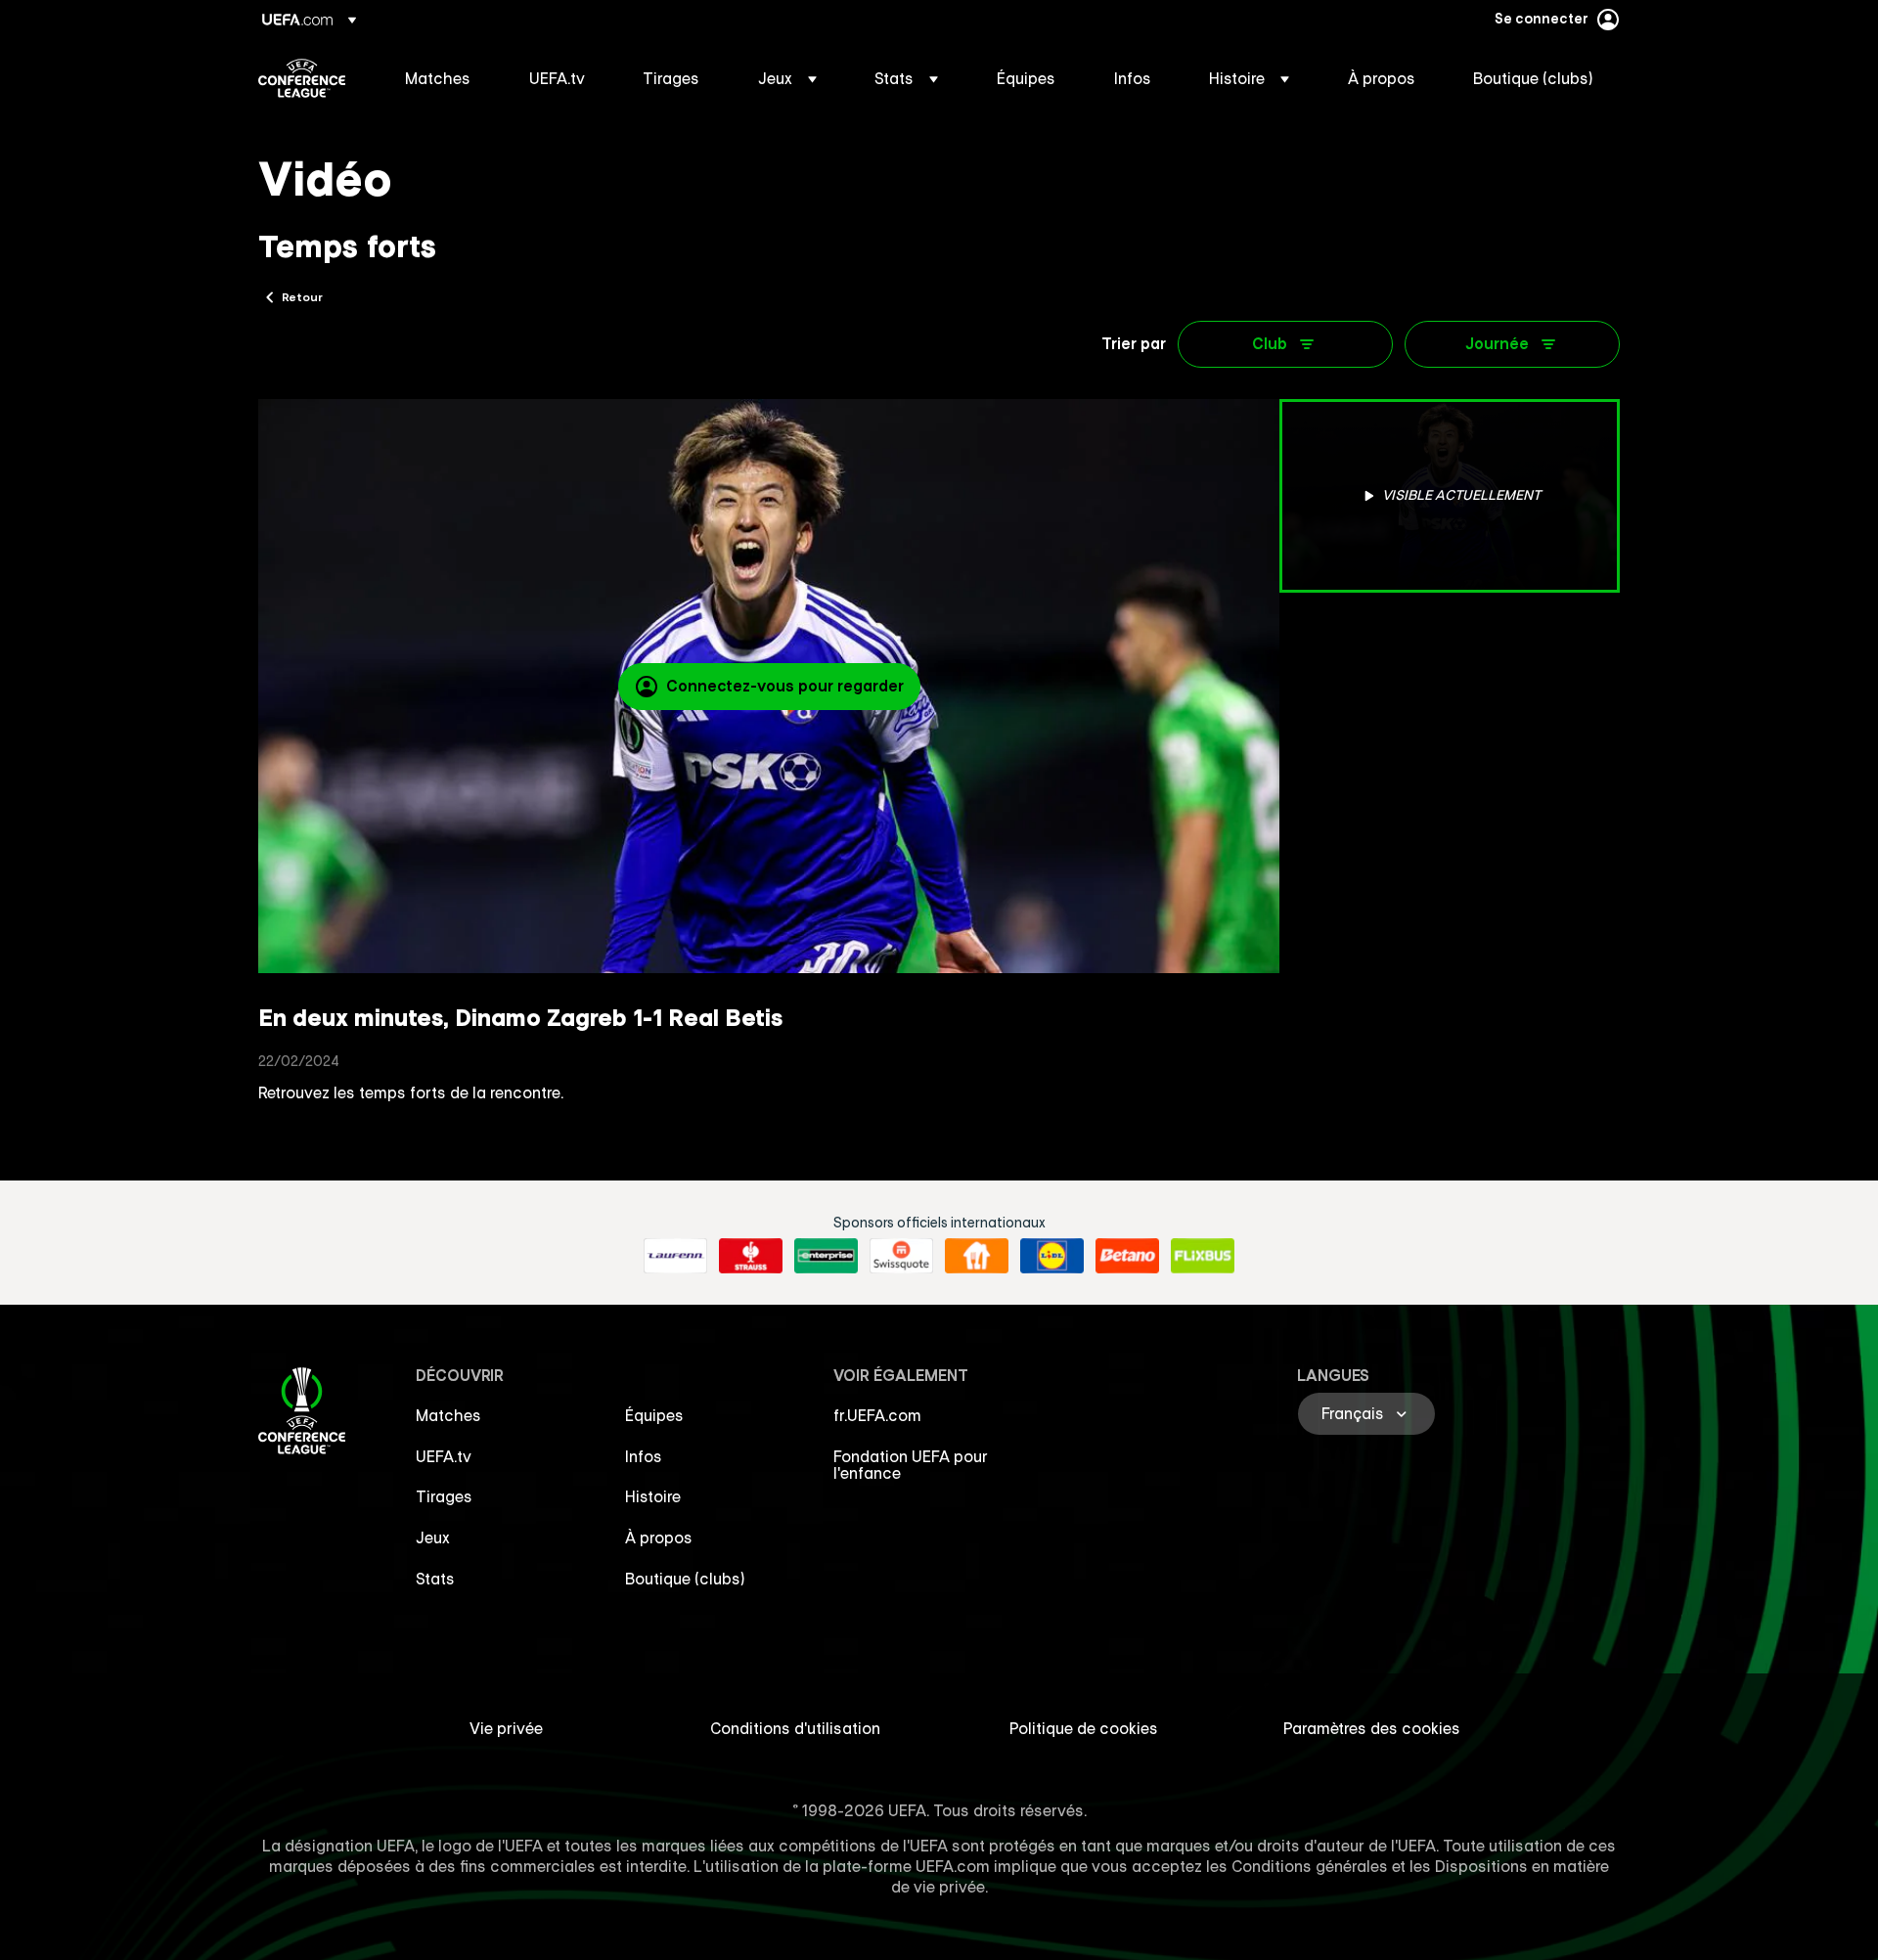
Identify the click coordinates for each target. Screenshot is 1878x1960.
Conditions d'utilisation (795, 1728)
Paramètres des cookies (1372, 1728)
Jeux (433, 1537)
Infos (644, 1456)
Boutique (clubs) (685, 1579)
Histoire (653, 1496)
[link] (438, 78)
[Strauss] (751, 1256)
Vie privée (506, 1728)
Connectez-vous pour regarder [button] (785, 686)
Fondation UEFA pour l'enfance (911, 1465)
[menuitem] (443, 78)
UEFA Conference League (302, 78)
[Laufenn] (675, 1256)
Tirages (444, 1496)
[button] (787, 78)
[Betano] (1127, 1256)
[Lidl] (1052, 1256)
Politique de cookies (1084, 1728)
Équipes (654, 1415)
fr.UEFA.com (877, 1415)
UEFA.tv (444, 1456)
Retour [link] (302, 296)
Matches (448, 1415)
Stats (435, 1579)
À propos (659, 1537)
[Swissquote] (901, 1256)
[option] (1450, 496)
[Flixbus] (1203, 1256)
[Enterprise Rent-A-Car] (826, 1256)
